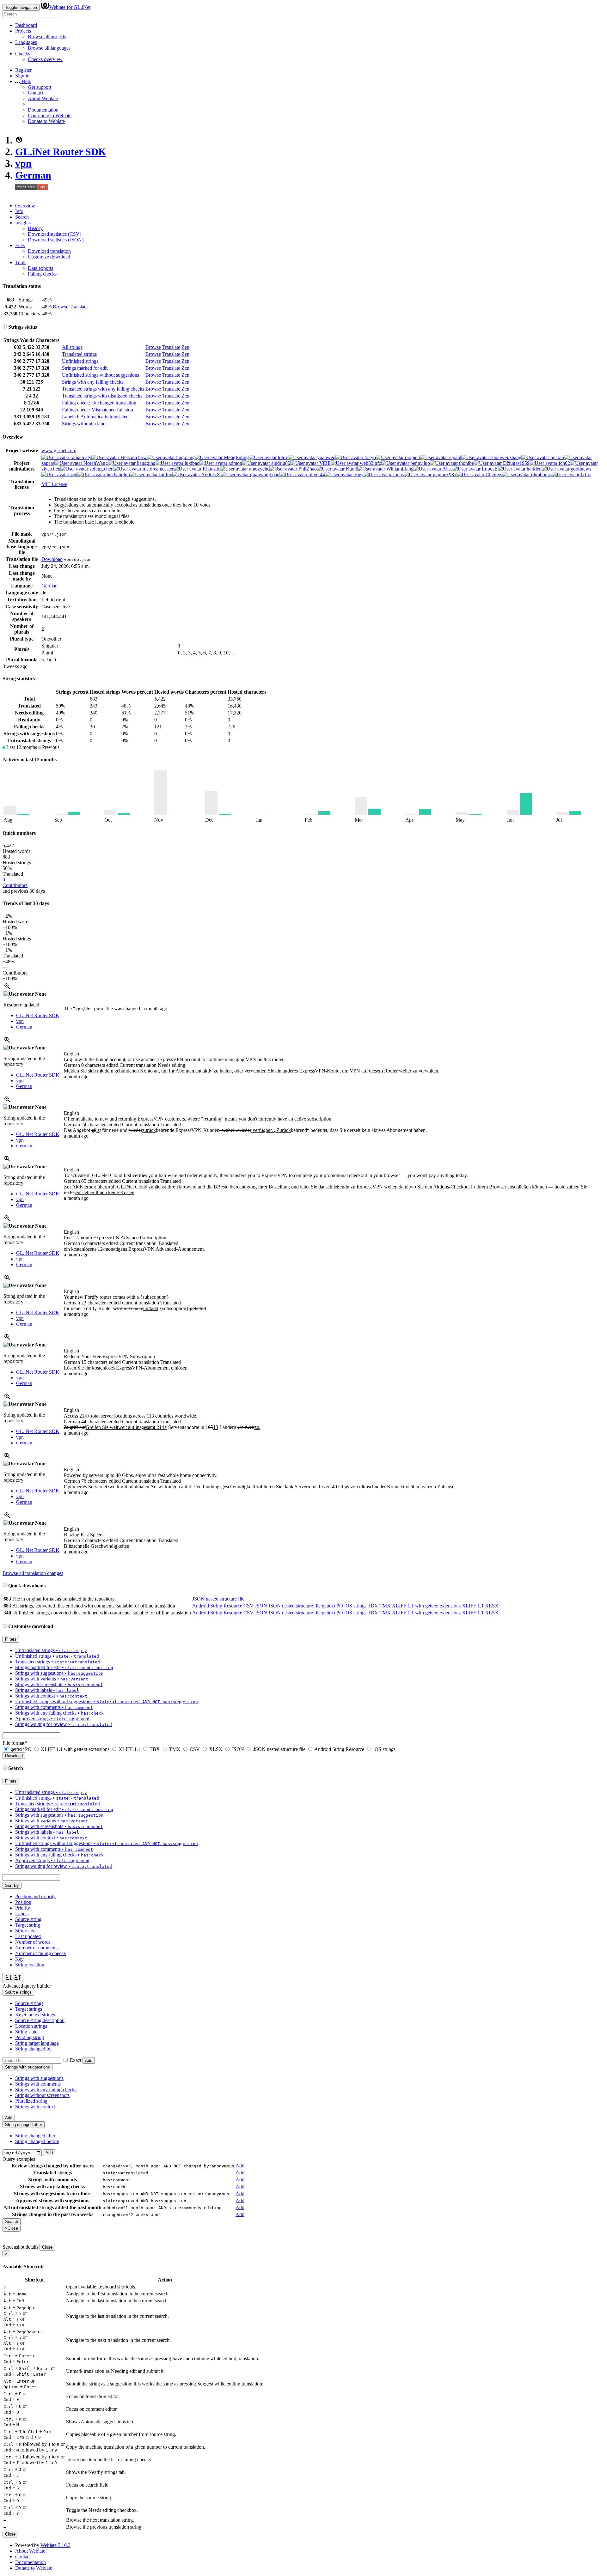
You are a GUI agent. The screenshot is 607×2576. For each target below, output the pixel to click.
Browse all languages (49, 48)
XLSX (492, 1606)
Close (47, 2247)
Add (89, 2060)
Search (22, 217)
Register (23, 70)
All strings (72, 347)
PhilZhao (307, 469)
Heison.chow (133, 457)
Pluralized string (31, 2101)
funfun (165, 474)
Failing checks (42, 274)
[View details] (7, 988)
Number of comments (37, 1948)
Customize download (49, 257)
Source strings (29, 2003)
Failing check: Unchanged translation (99, 403)
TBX (373, 1606)
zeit (73, 474)
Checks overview (45, 59)
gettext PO (332, 1606)
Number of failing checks (40, 1953)
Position (23, 1902)
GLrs (585, 474)
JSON (261, 1606)
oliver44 (316, 474)
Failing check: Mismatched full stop (98, 410)
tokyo (370, 457)
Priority (23, 1908)
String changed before (37, 2141)
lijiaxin (557, 457)
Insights (23, 223)
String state (26, 2032)
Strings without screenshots (42, 2095)
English (71, 1054)
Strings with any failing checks (93, 382)
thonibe (466, 463)
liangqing (146, 463)
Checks (23, 54)
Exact (76, 2060)
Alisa (447, 469)
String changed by (33, 2049)
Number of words (33, 1942)
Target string (28, 1925)
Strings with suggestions (39, 2078)
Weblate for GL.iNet (70, 7)
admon (235, 463)
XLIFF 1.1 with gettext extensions (426, 1606)
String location (30, 1965)
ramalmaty (80, 457)
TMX (385, 1606)
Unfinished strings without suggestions (101, 375)
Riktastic (211, 469)
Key (19, 1959)
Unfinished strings (80, 361)
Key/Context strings (35, 2015)
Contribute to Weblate (50, 115)
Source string (28, 1919)
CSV (248, 1606)
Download (52, 559)
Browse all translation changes (33, 1573)
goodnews (580, 469)
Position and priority (35, 1896)
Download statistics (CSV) (55, 234)
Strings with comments (38, 2084)
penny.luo (420, 463)
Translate (79, 307)
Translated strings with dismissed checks (102, 396)
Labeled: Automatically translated (95, 417)
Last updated (28, 1936)
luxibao (191, 463)
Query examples (19, 2159)
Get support (40, 87)
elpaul (455, 457)
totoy (282, 457)
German (33, 175)
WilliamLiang (399, 469)
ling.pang (185, 457)
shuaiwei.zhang (505, 457)
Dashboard (26, 25)
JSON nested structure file (218, 1599)
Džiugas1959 (516, 463)
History (35, 228)
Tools (21, 262)
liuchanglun (118, 474)
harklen (533, 469)
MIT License (54, 484)
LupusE (489, 469)
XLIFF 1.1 (473, 1606)
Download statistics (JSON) (56, 240)
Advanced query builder (27, 1986)
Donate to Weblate (46, 121)
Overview (25, 206)
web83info (370, 463)
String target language (37, 2043)
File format (15, 1743)
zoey (358, 474)
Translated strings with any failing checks (103, 389)
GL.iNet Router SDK (61, 152)
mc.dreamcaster (157, 469)
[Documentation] (5, 327)
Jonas (398, 474)
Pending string (30, 2037)
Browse (61, 307)
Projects (23, 31)
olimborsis (541, 474)
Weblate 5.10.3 (55, 2545)
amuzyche (259, 469)
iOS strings (355, 1606)
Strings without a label (84, 424)
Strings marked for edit (85, 368)
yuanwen (326, 457)
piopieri (412, 457)
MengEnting (236, 457)
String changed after (35, 2136)
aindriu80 (280, 463)
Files (20, 245)
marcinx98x (444, 474)
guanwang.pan (264, 474)
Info (19, 211)
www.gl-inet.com (59, 450)
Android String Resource (217, 1606)
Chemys (493, 474)
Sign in (22, 76)
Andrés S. (211, 474)
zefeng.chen (101, 469)
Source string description (40, 2020)
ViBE (324, 463)
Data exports (40, 268)
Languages (26, 42)
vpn (23, 163)
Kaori (351, 469)
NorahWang (95, 463)
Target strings (29, 2009)
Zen (185, 347)
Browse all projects (47, 36)
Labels (22, 1914)
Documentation (43, 110)
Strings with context (35, 2107)
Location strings (31, 2026)
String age (25, 1931)
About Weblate (43, 98)
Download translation (49, 251)
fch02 (564, 463)
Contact (36, 93)
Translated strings (79, 354)
